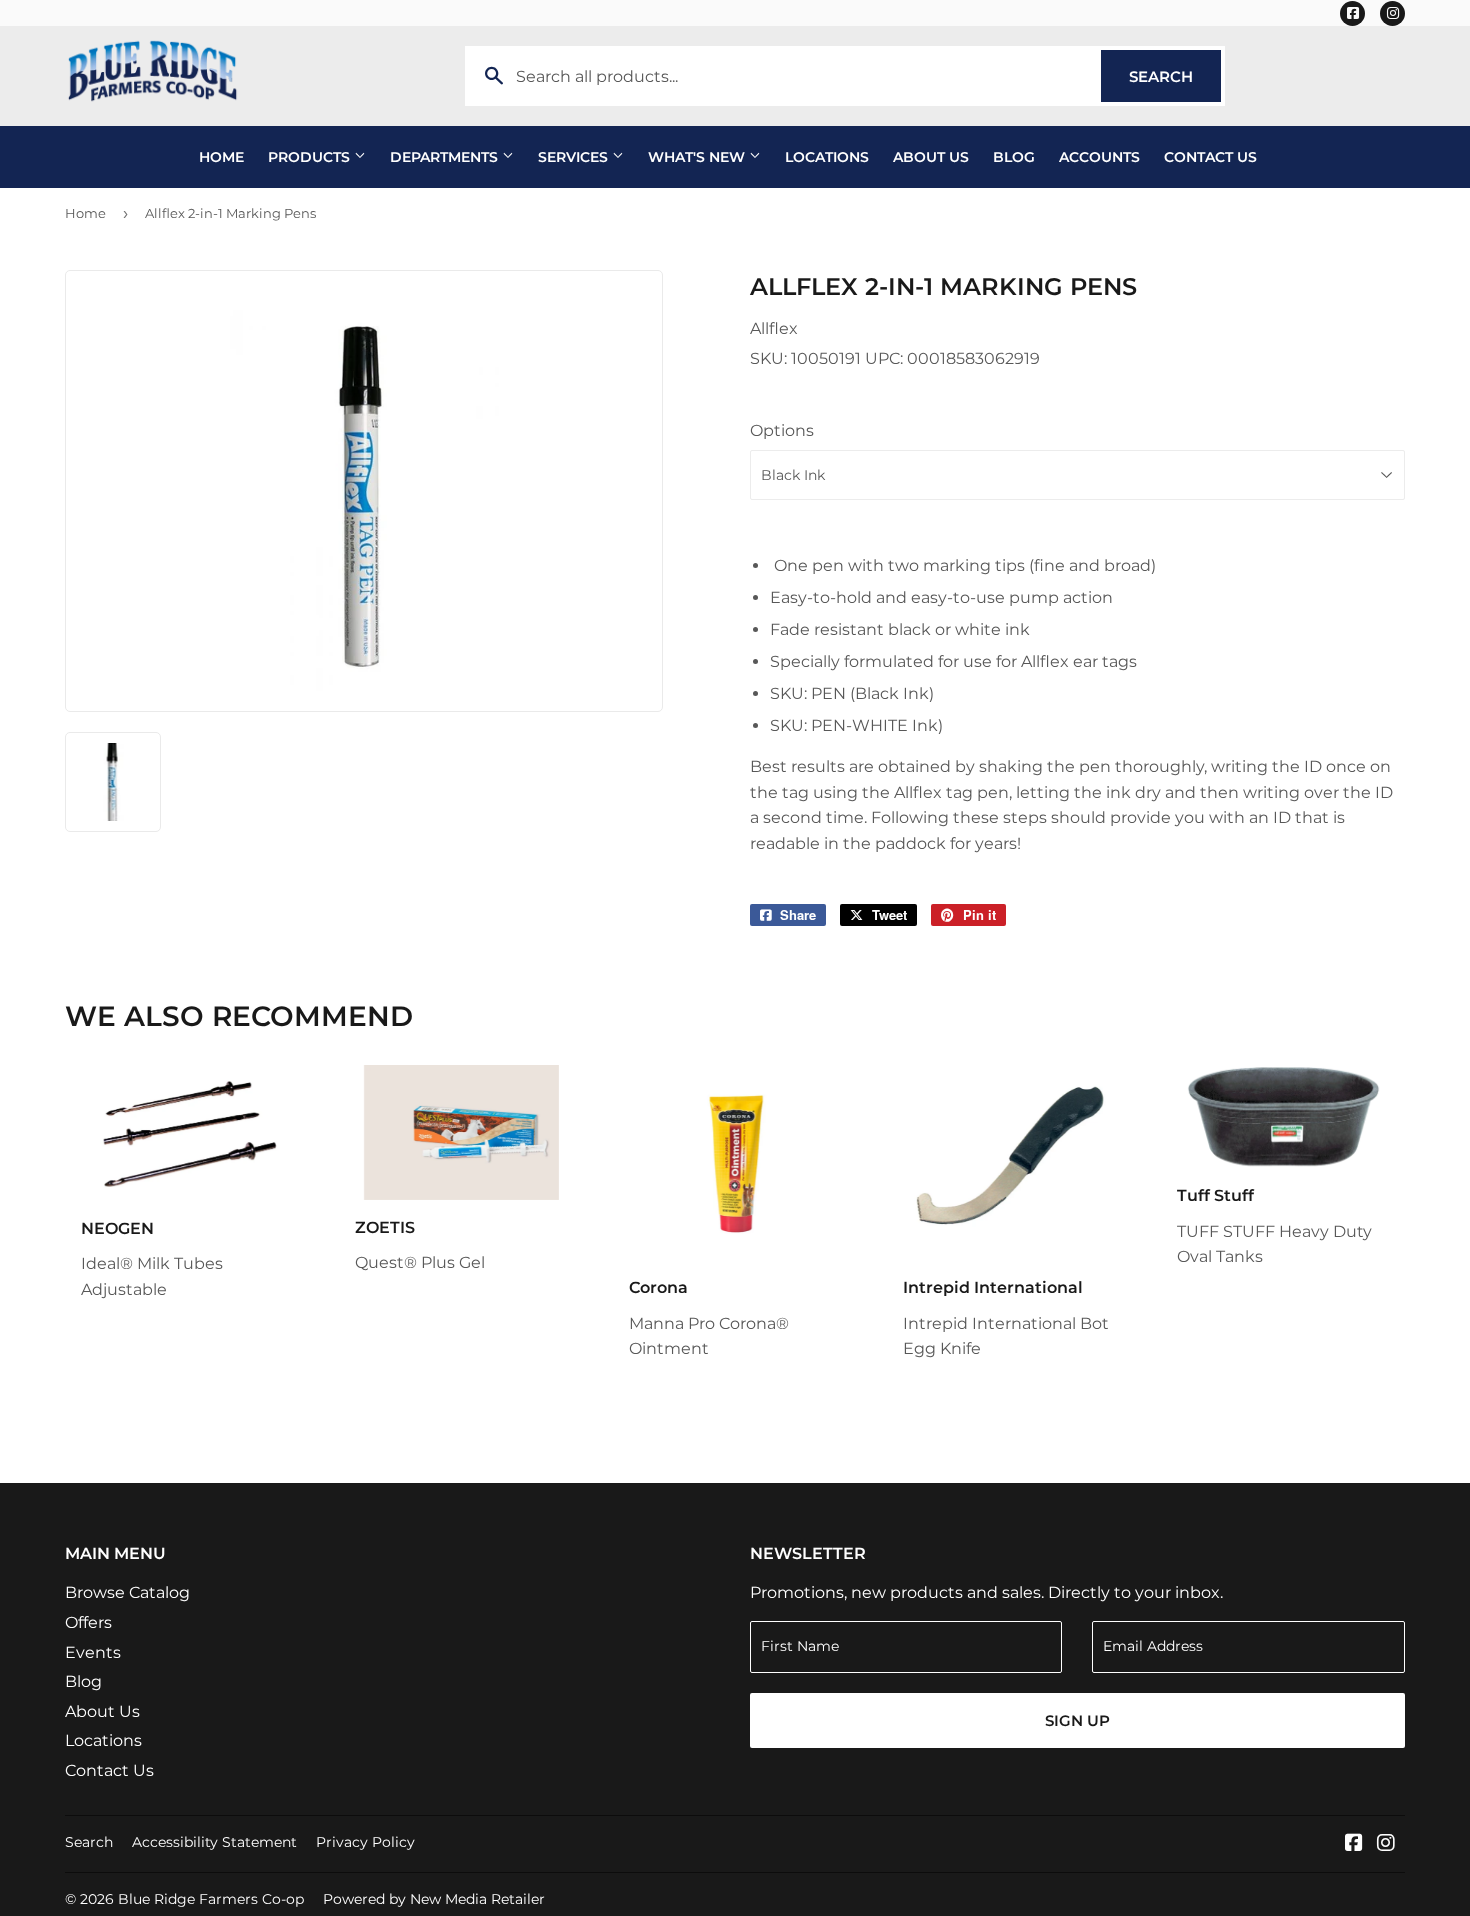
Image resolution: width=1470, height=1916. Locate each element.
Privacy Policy (365, 1842)
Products (311, 157)
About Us (931, 157)
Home (221, 157)
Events (93, 1652)
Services (575, 157)
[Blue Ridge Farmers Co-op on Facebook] (1354, 1844)
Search (1175, 76)
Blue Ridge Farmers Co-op (211, 1899)
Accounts (1099, 157)
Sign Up (1077, 1720)
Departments (446, 157)
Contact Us (1210, 157)
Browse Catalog (127, 1592)
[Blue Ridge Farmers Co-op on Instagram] (1386, 1844)
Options (782, 430)
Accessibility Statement (214, 1842)
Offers (88, 1622)
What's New (698, 157)
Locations (827, 157)
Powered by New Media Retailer (434, 1899)
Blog (1014, 157)
